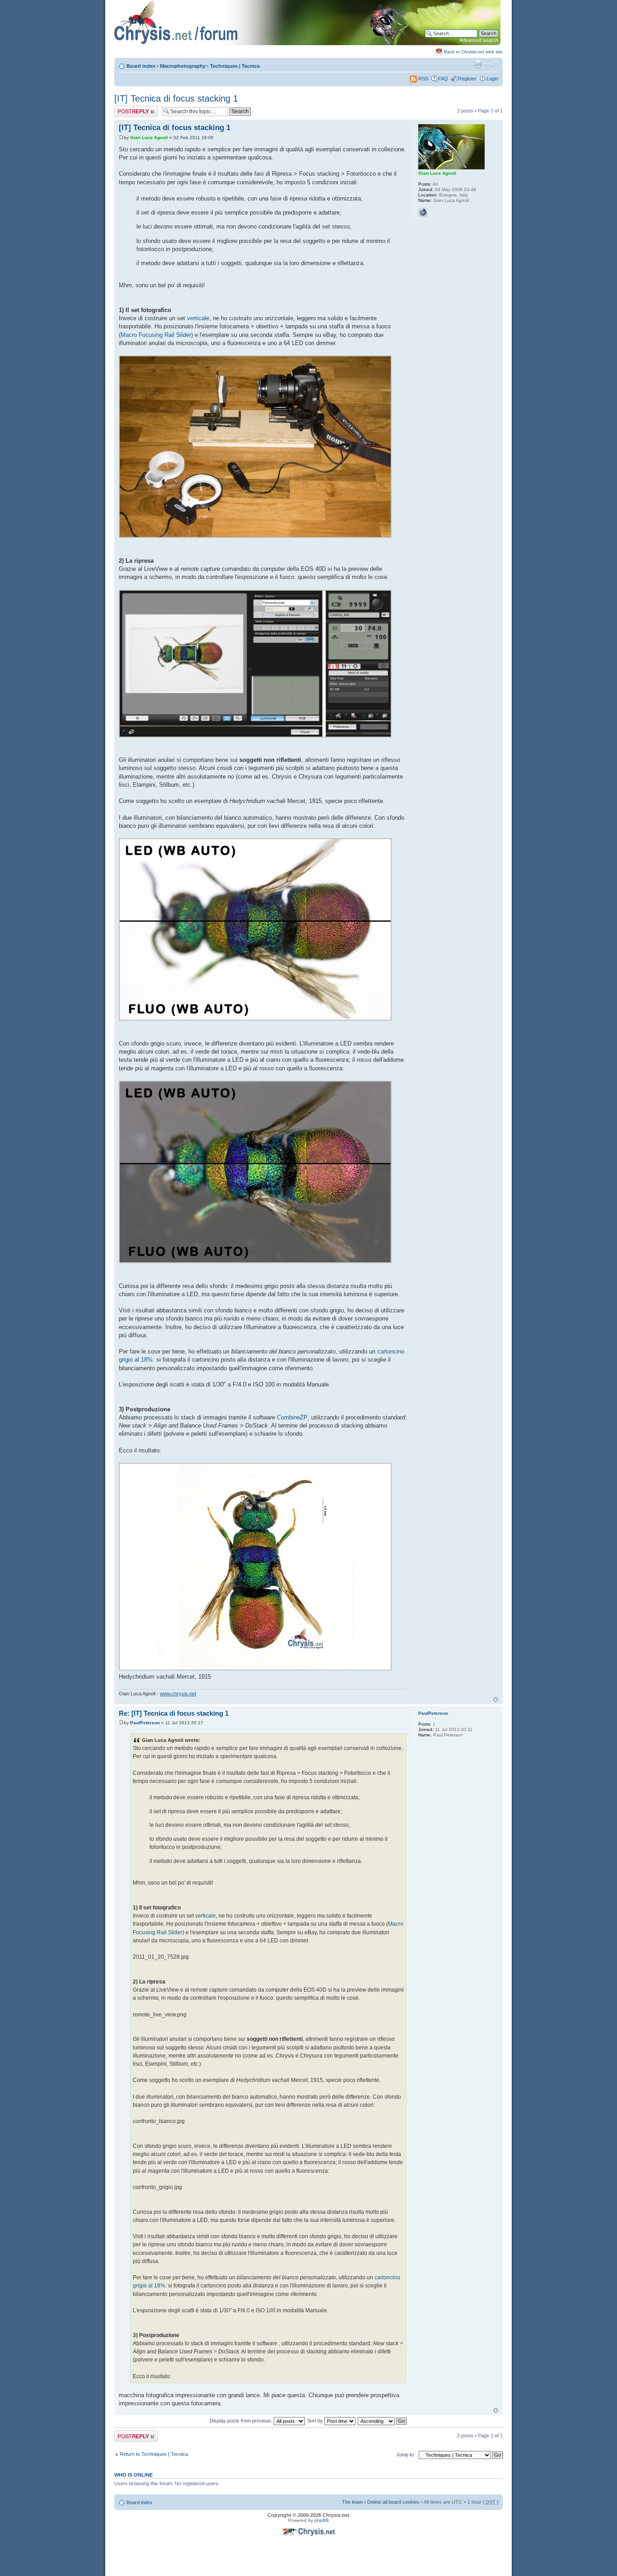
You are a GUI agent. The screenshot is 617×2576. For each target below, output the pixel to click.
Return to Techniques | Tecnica (154, 2454)
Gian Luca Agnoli (149, 138)
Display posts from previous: (242, 2421)
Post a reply (127, 108)
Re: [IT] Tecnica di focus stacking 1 (174, 1713)
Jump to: (406, 2455)
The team (352, 2502)
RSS (423, 79)
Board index (141, 66)
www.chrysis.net (178, 1694)
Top (496, 1700)
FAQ (443, 79)
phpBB (322, 2520)
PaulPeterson (145, 1723)
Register (467, 79)
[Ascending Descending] (383, 2421)
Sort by (316, 2421)
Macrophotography (183, 66)
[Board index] (307, 44)
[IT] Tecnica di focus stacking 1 (176, 98)
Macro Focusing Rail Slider (156, 335)
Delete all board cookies (393, 2502)
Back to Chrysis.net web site (473, 52)
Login (492, 79)
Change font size (492, 64)
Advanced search (479, 40)
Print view (478, 64)
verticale (198, 318)
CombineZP (292, 1417)
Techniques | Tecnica (235, 66)
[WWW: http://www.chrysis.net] (423, 212)
